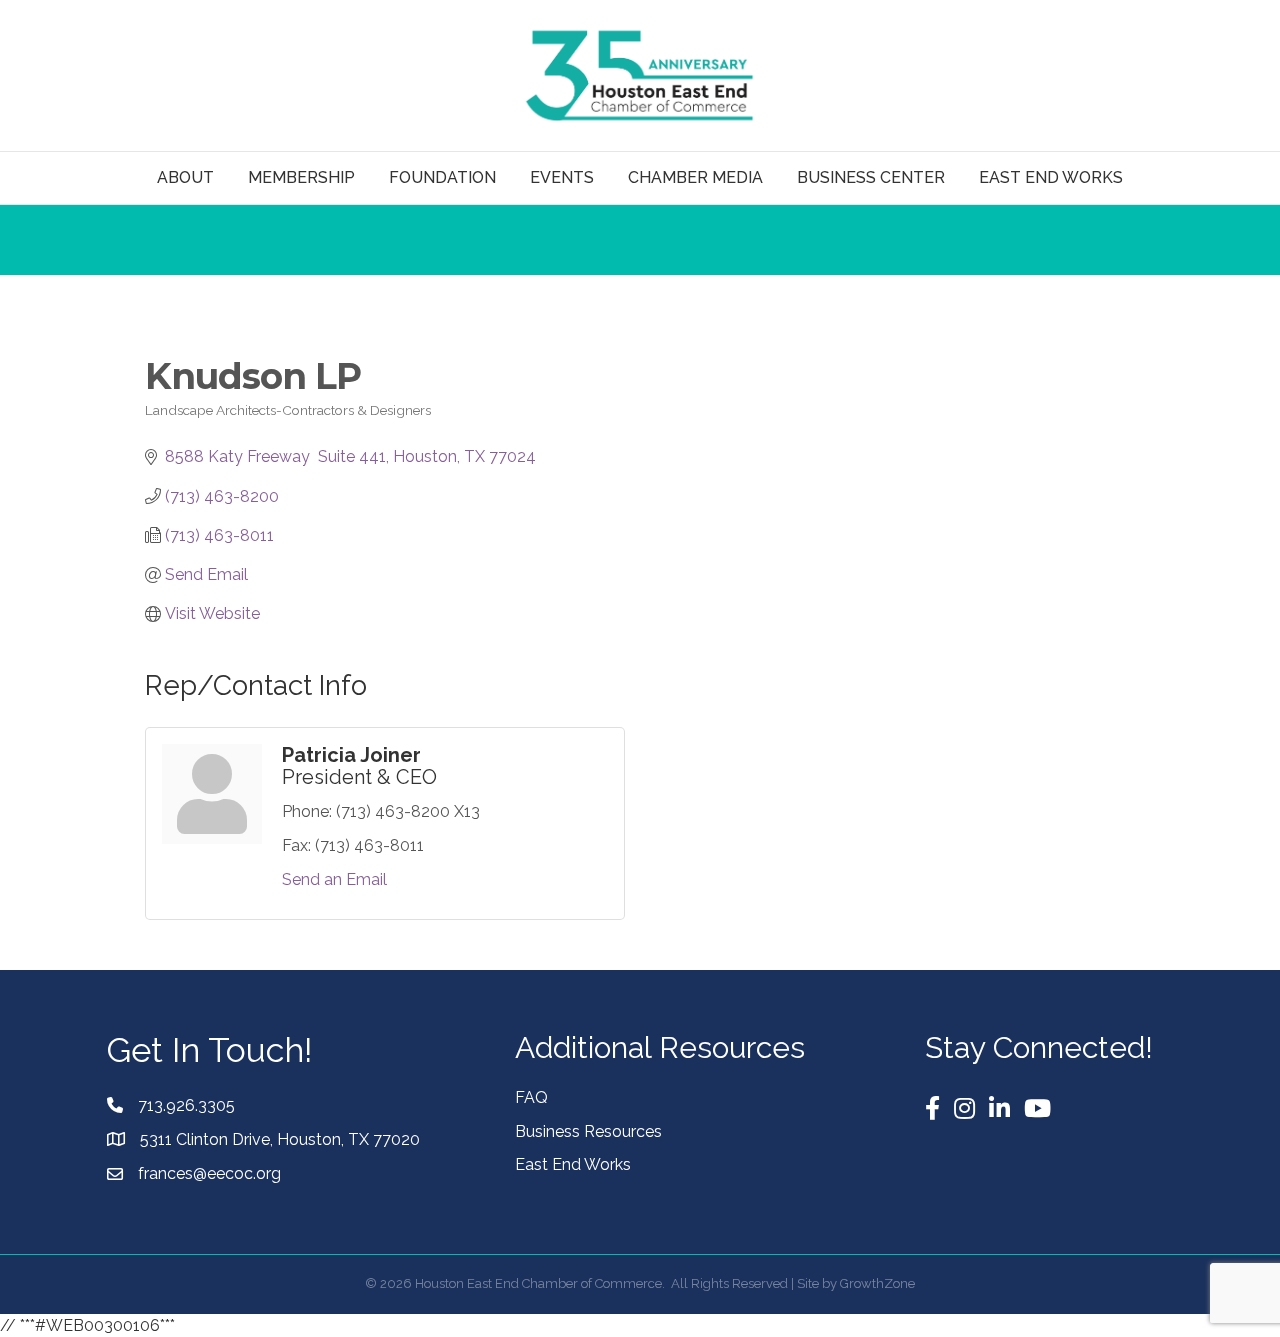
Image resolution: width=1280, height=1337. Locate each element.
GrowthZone (877, 1283)
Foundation (442, 177)
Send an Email (334, 879)
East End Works (573, 1164)
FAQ (531, 1097)
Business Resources (588, 1131)
